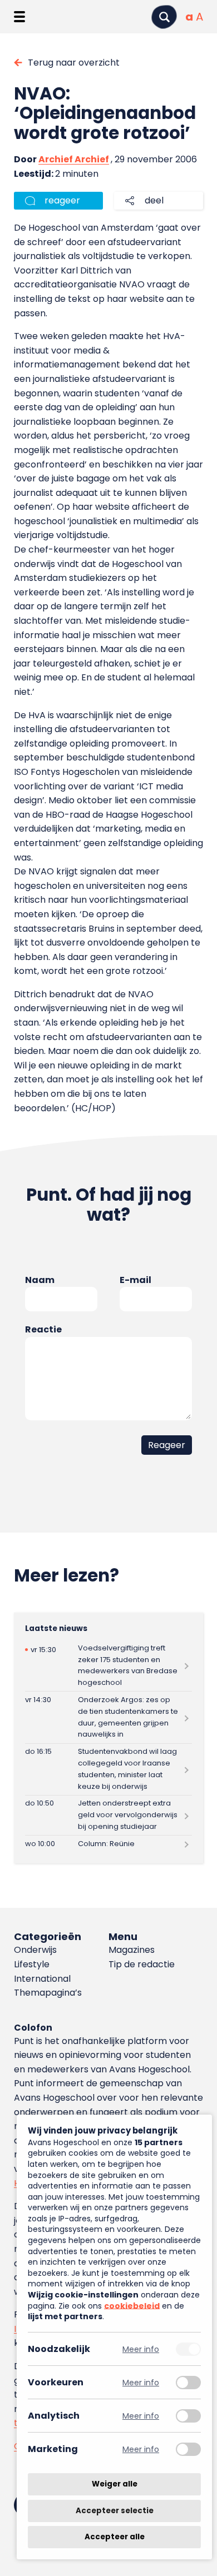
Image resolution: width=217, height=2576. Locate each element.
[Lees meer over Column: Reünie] (109, 1844)
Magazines (132, 1950)
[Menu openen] (19, 17)
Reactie (43, 1329)
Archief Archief (74, 159)
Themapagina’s (48, 1993)
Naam (40, 1280)
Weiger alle (115, 2484)
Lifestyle (32, 1964)
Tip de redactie (142, 1964)
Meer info (141, 2349)
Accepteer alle (115, 2537)
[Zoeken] (164, 17)
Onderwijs (35, 1950)
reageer (62, 200)
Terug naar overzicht (74, 63)
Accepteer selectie (115, 2511)
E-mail (135, 1280)
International (42, 1979)
